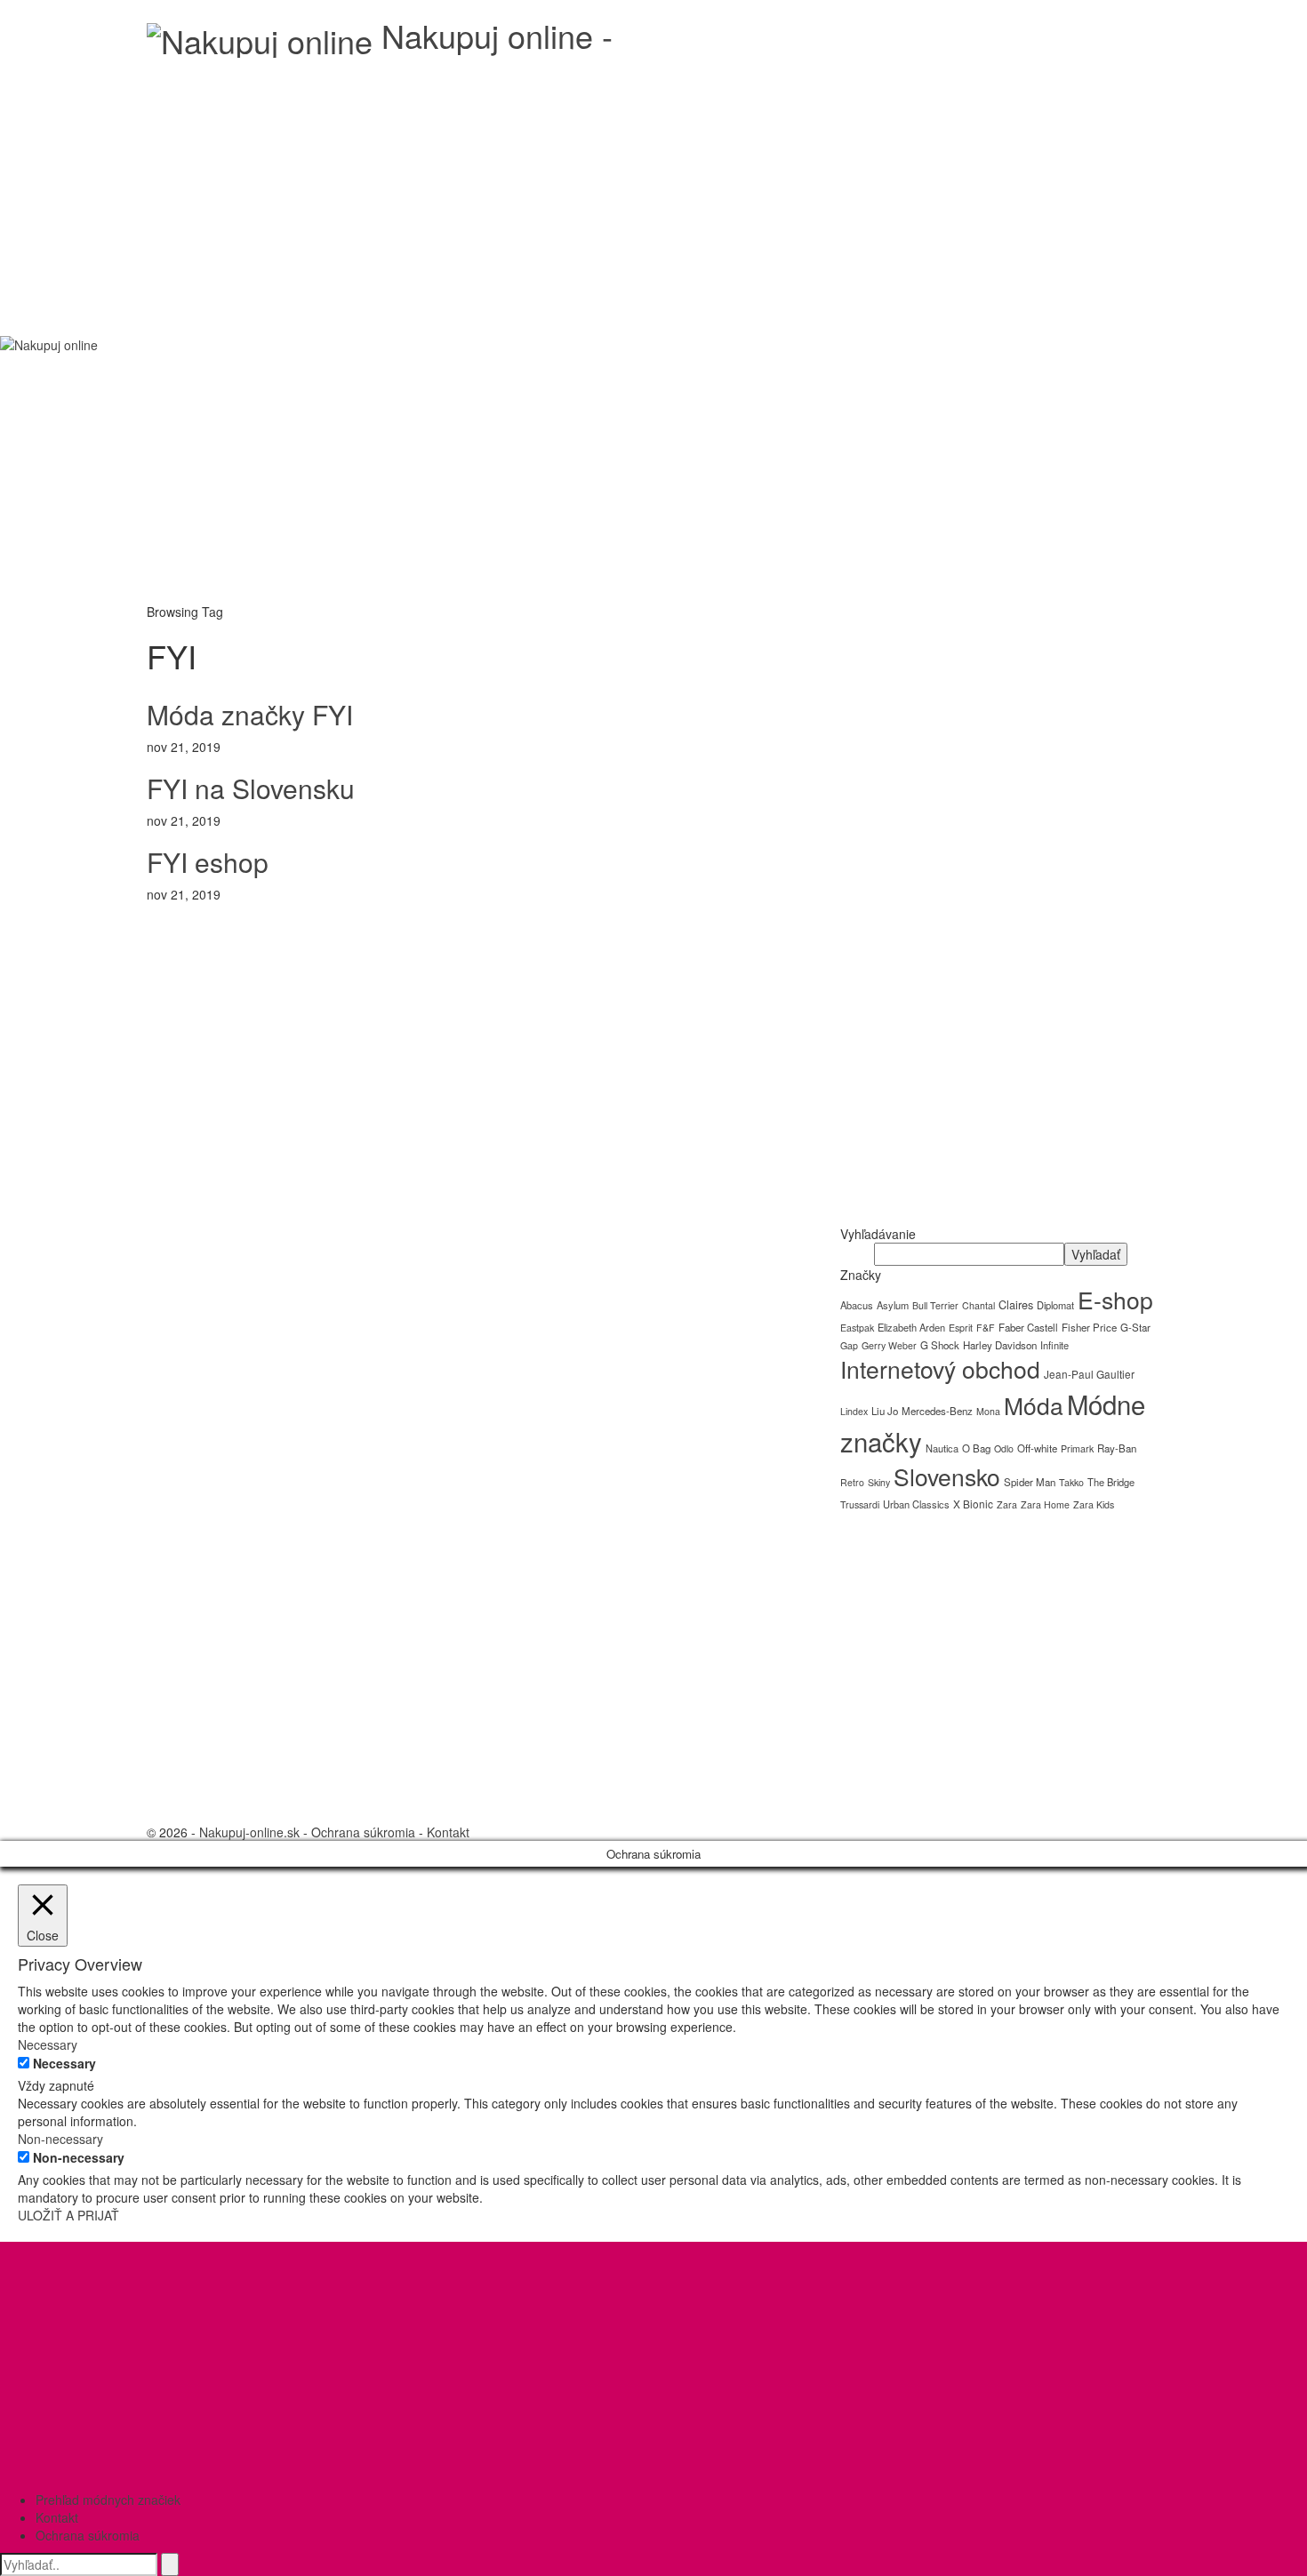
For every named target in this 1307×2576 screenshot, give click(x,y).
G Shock (940, 1345)
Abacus (857, 1305)
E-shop (1115, 1300)
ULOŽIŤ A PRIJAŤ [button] (68, 2215)
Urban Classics (916, 1504)
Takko (1071, 1482)
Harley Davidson (1000, 1345)
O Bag (976, 1448)
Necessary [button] (48, 2044)
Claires (1016, 1304)
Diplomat (1055, 1305)
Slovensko (947, 1476)
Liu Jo (885, 1411)
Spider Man (1030, 1482)
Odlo (1004, 1448)
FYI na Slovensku (251, 788)
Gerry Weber (889, 1345)
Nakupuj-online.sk (249, 1832)
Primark (1077, 1448)
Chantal (978, 1305)
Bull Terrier (935, 1305)
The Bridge (1111, 1482)
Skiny (879, 1482)
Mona (988, 1411)
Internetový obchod (940, 1369)
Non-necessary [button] (60, 2139)
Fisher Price (1089, 1327)
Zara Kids (1094, 1504)
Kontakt (448, 1832)
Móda (1034, 1405)
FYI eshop (208, 862)
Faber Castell (1028, 1327)
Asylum (893, 1305)
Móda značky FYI (250, 714)
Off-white (1037, 1448)
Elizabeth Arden (911, 1327)
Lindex (854, 1411)
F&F (986, 1328)
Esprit (961, 1328)
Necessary (64, 2063)
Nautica (942, 1448)
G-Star (1135, 1327)
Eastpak (857, 1328)
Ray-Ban (1117, 1448)
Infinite (1054, 1345)
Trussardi (860, 1504)
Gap (849, 1345)
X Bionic (973, 1504)
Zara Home (1045, 1504)
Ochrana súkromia (363, 1832)
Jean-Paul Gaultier (1089, 1374)
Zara (1007, 1504)
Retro (852, 1482)
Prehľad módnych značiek (108, 2500)
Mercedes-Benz (937, 1411)
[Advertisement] (653, 191)
